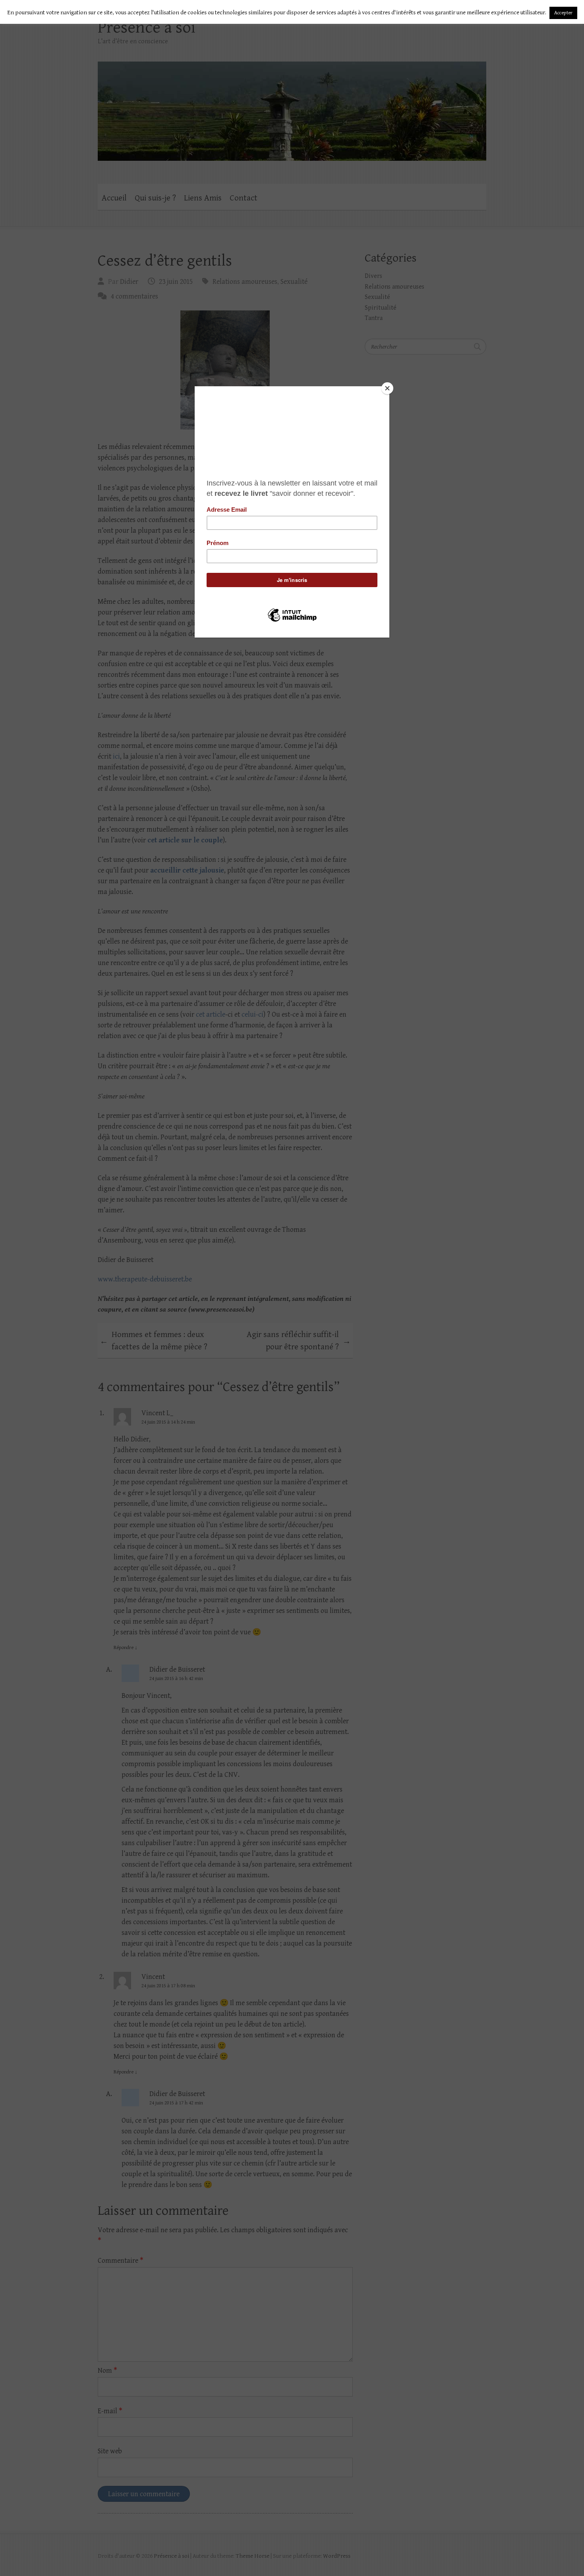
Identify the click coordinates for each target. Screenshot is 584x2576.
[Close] (387, 388)
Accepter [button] (563, 13)
